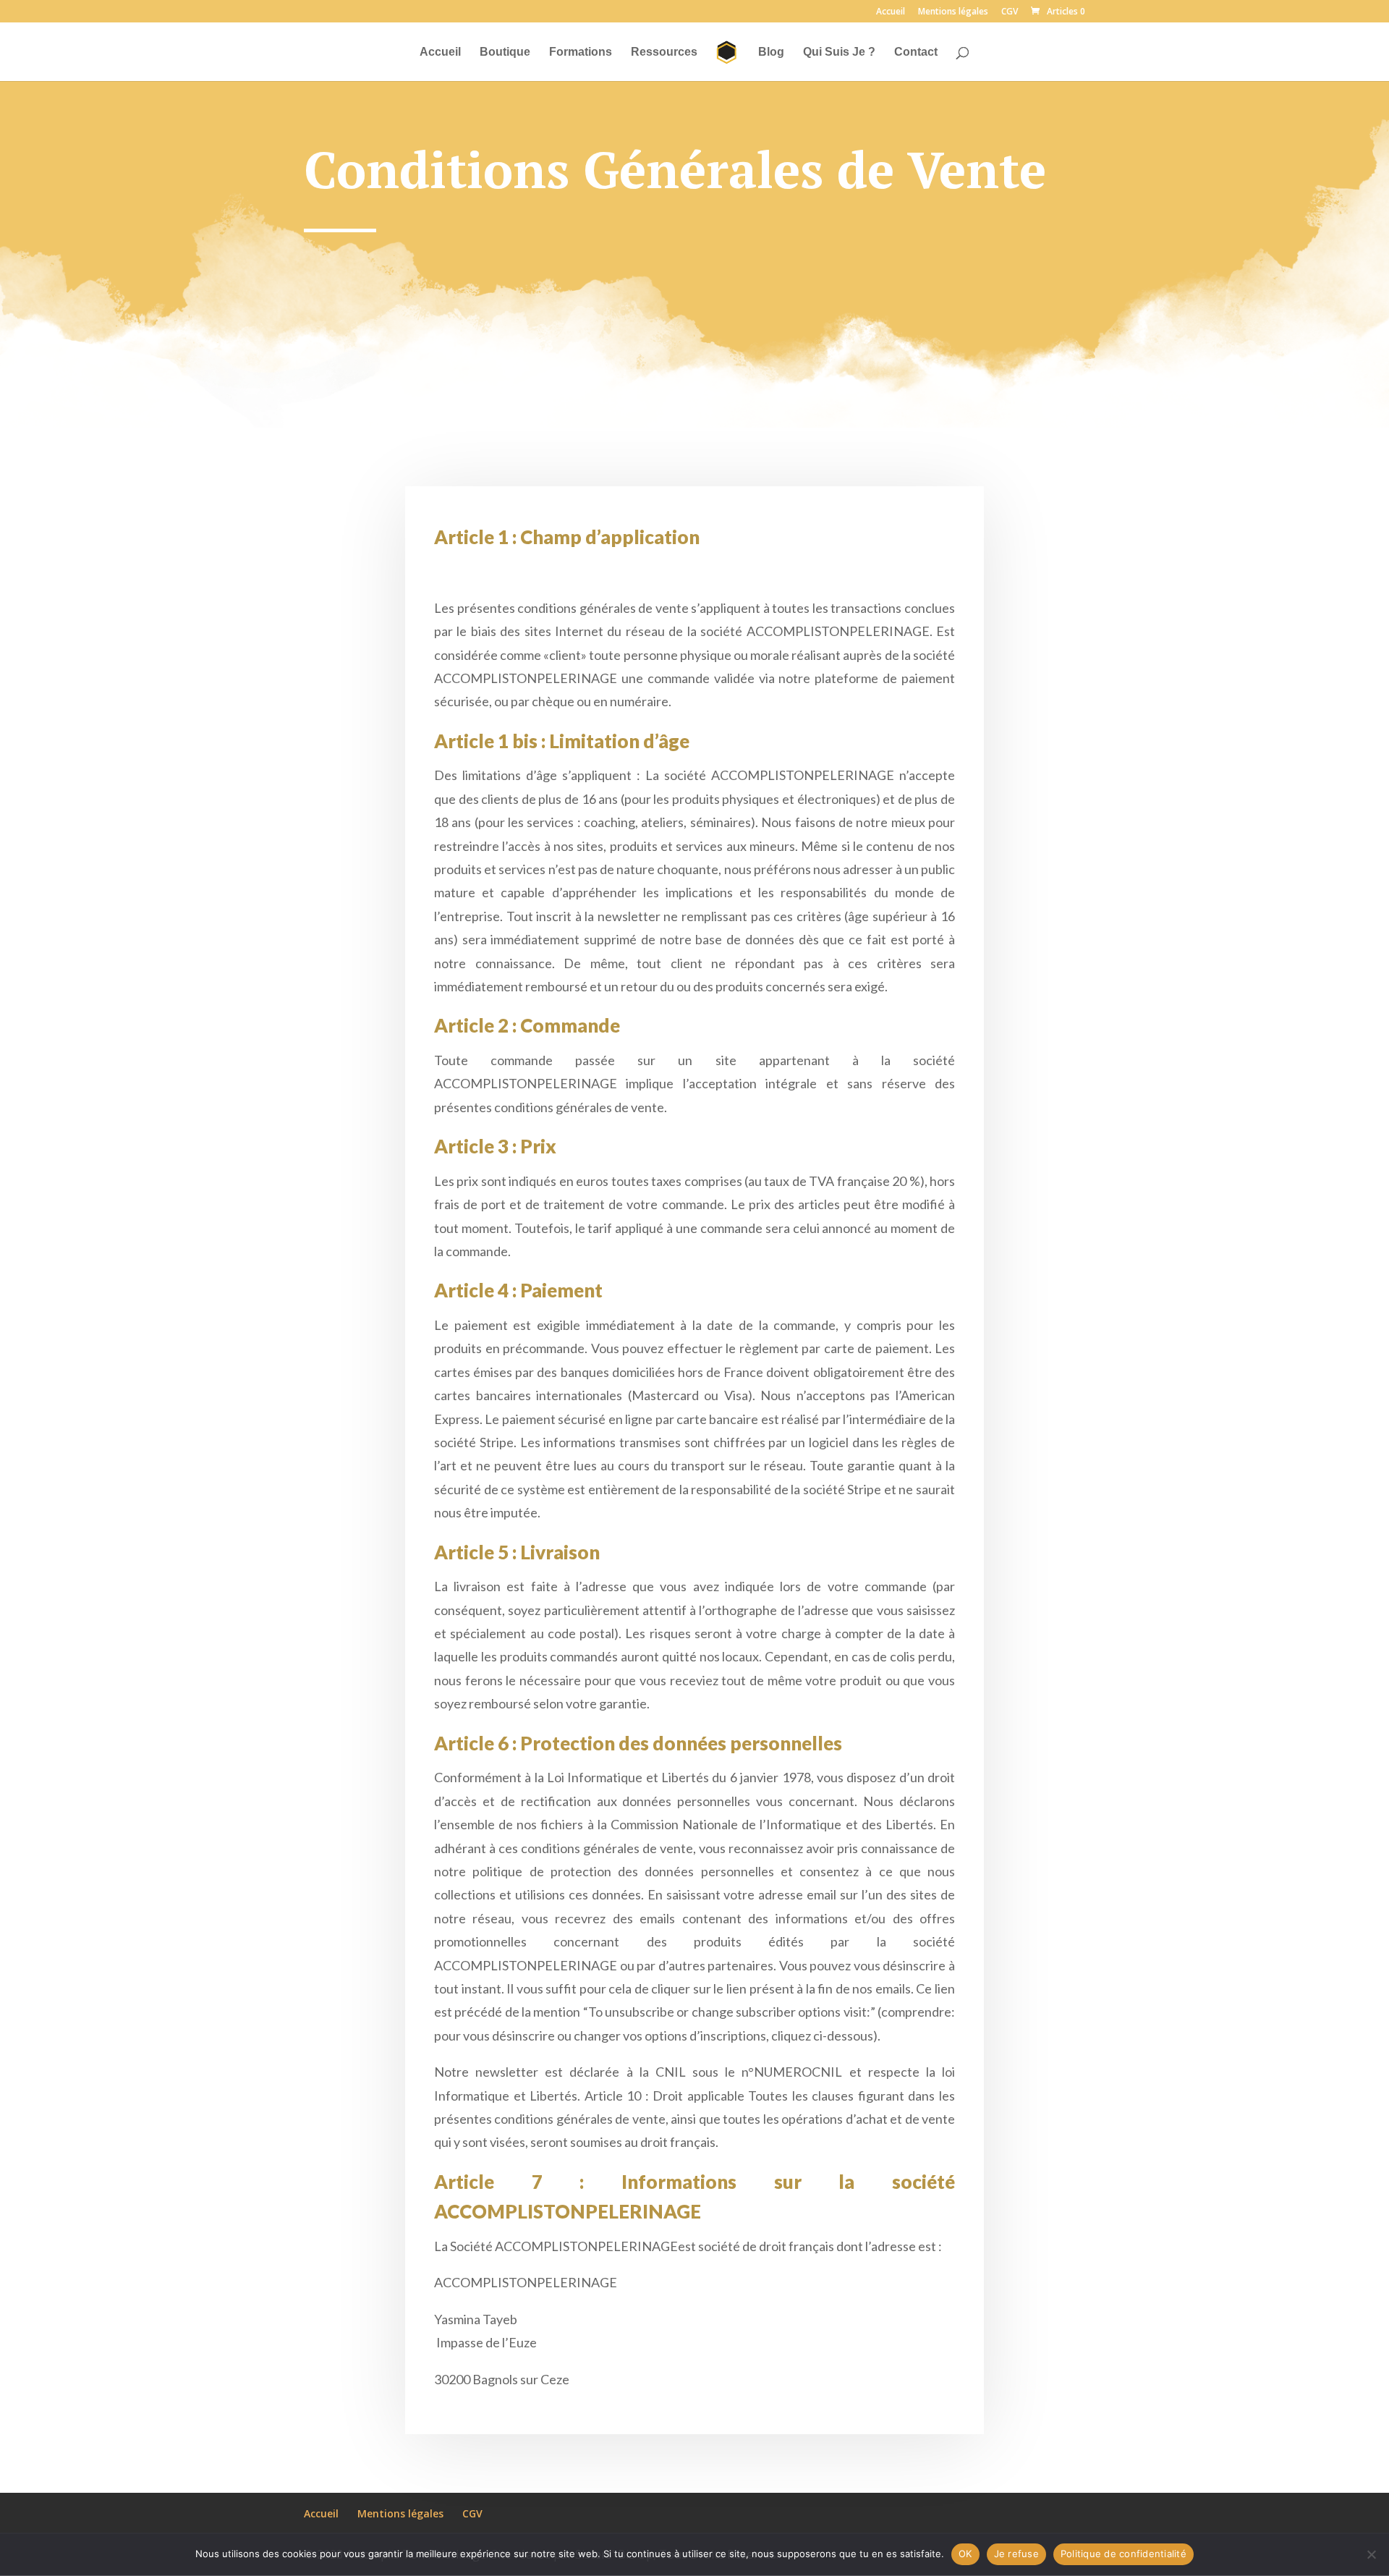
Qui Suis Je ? (839, 52)
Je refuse (1016, 2554)
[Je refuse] (1371, 2554)
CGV (1010, 12)
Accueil (891, 12)
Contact (916, 52)
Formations (581, 52)
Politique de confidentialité (1123, 2554)
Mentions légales (953, 12)
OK (965, 2554)
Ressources (664, 52)
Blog (771, 52)
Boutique (505, 52)
